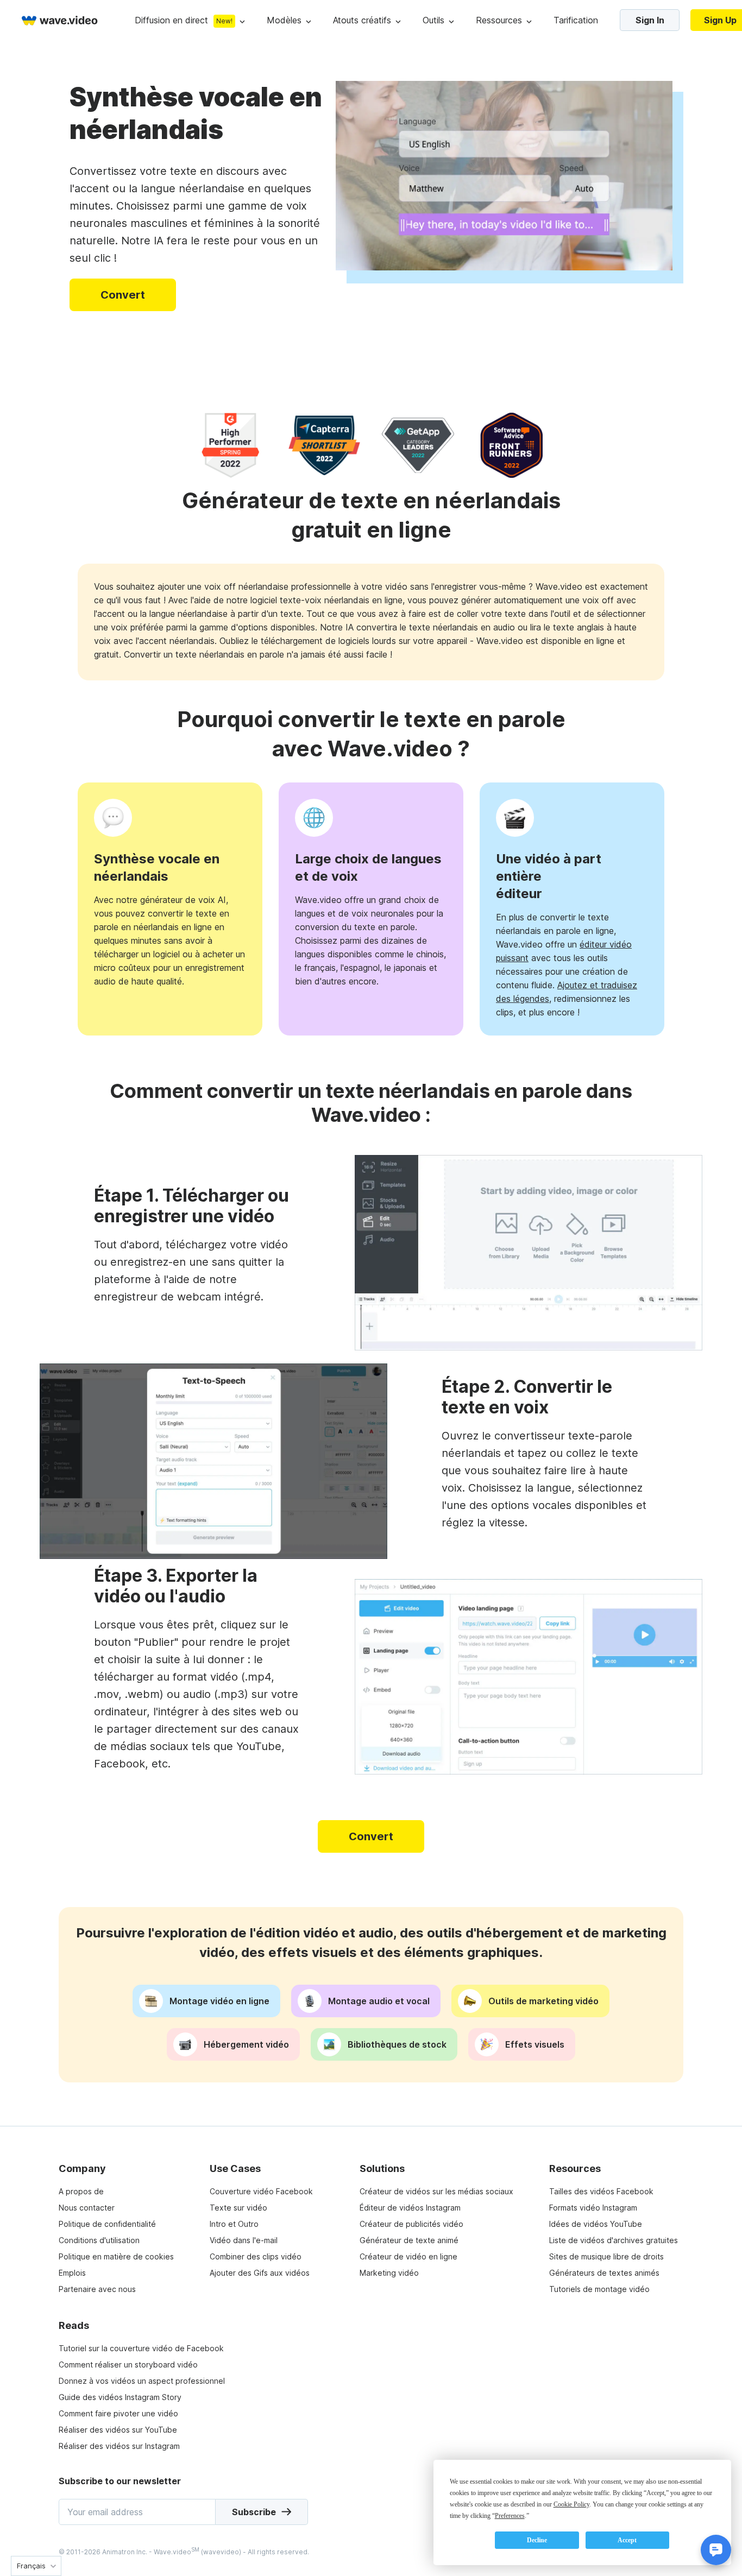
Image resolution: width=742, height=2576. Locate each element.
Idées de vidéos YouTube (596, 2224)
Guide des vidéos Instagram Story (120, 2397)
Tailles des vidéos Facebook (601, 2191)
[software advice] (512, 445)
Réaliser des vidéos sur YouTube (118, 2430)
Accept (627, 2540)
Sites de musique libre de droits (606, 2256)
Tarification (576, 20)
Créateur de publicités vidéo (411, 2224)
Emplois (72, 2273)
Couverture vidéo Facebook (261, 2191)
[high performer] (231, 445)
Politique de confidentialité (107, 2224)
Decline (537, 2540)
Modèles (284, 20)
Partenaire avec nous (97, 2289)
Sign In (650, 20)
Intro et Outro (234, 2224)
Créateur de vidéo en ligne (408, 2256)
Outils (433, 20)
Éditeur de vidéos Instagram (410, 2208)
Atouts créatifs (362, 20)
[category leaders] (418, 445)
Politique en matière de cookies (116, 2256)
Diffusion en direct (171, 20)
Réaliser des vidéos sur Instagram (119, 2446)
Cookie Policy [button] (571, 2504)
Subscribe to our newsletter (120, 2481)
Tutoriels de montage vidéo (599, 2289)
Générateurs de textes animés (604, 2273)
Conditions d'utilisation (99, 2240)
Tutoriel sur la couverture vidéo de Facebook (141, 2348)
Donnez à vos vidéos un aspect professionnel (142, 2381)
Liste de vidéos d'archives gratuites (614, 2240)
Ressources (499, 20)
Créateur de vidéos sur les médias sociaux (436, 2191)
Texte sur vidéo (238, 2208)
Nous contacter (87, 2208)
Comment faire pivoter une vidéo (118, 2413)
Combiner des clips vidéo (256, 2256)
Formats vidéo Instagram (593, 2208)
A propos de (81, 2191)
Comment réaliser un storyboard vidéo (128, 2365)
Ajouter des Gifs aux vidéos (260, 2273)
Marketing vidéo (389, 2273)
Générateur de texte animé (409, 2240)
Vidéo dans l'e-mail (244, 2240)
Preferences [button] (510, 2516)
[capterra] (325, 445)
